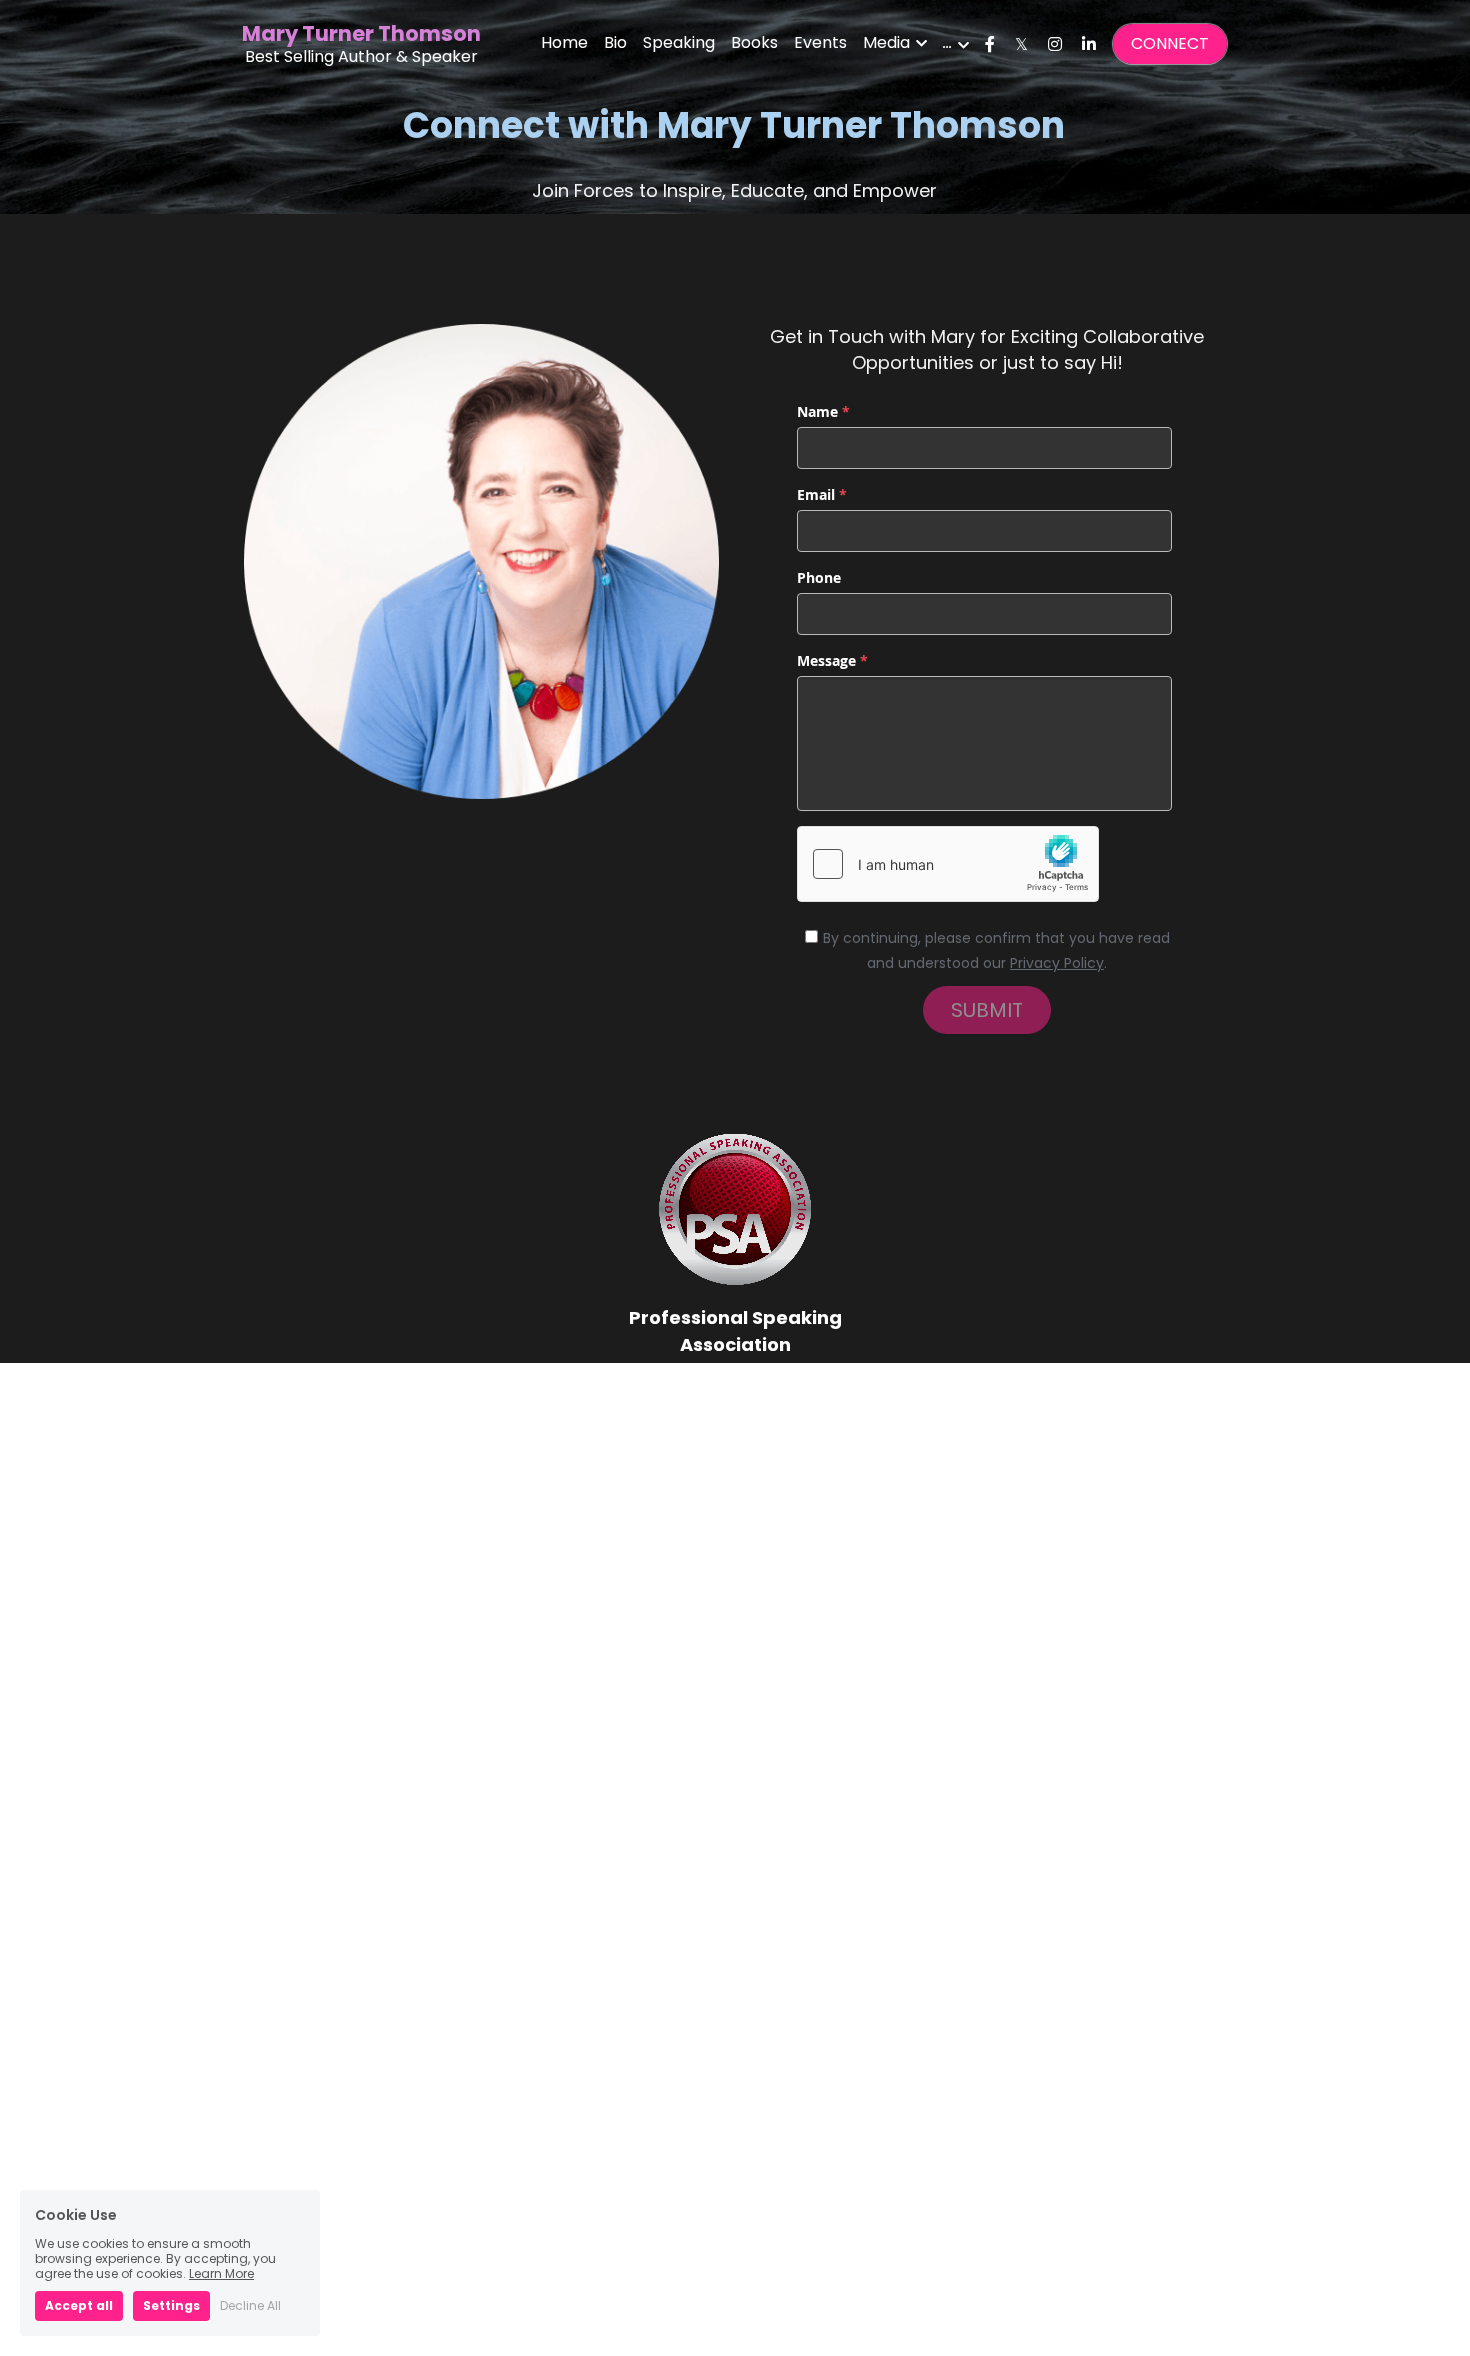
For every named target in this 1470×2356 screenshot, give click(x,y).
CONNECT (1170, 43)
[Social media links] (990, 44)
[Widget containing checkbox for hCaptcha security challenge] (948, 864)
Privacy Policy (1057, 963)
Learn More (221, 2273)
